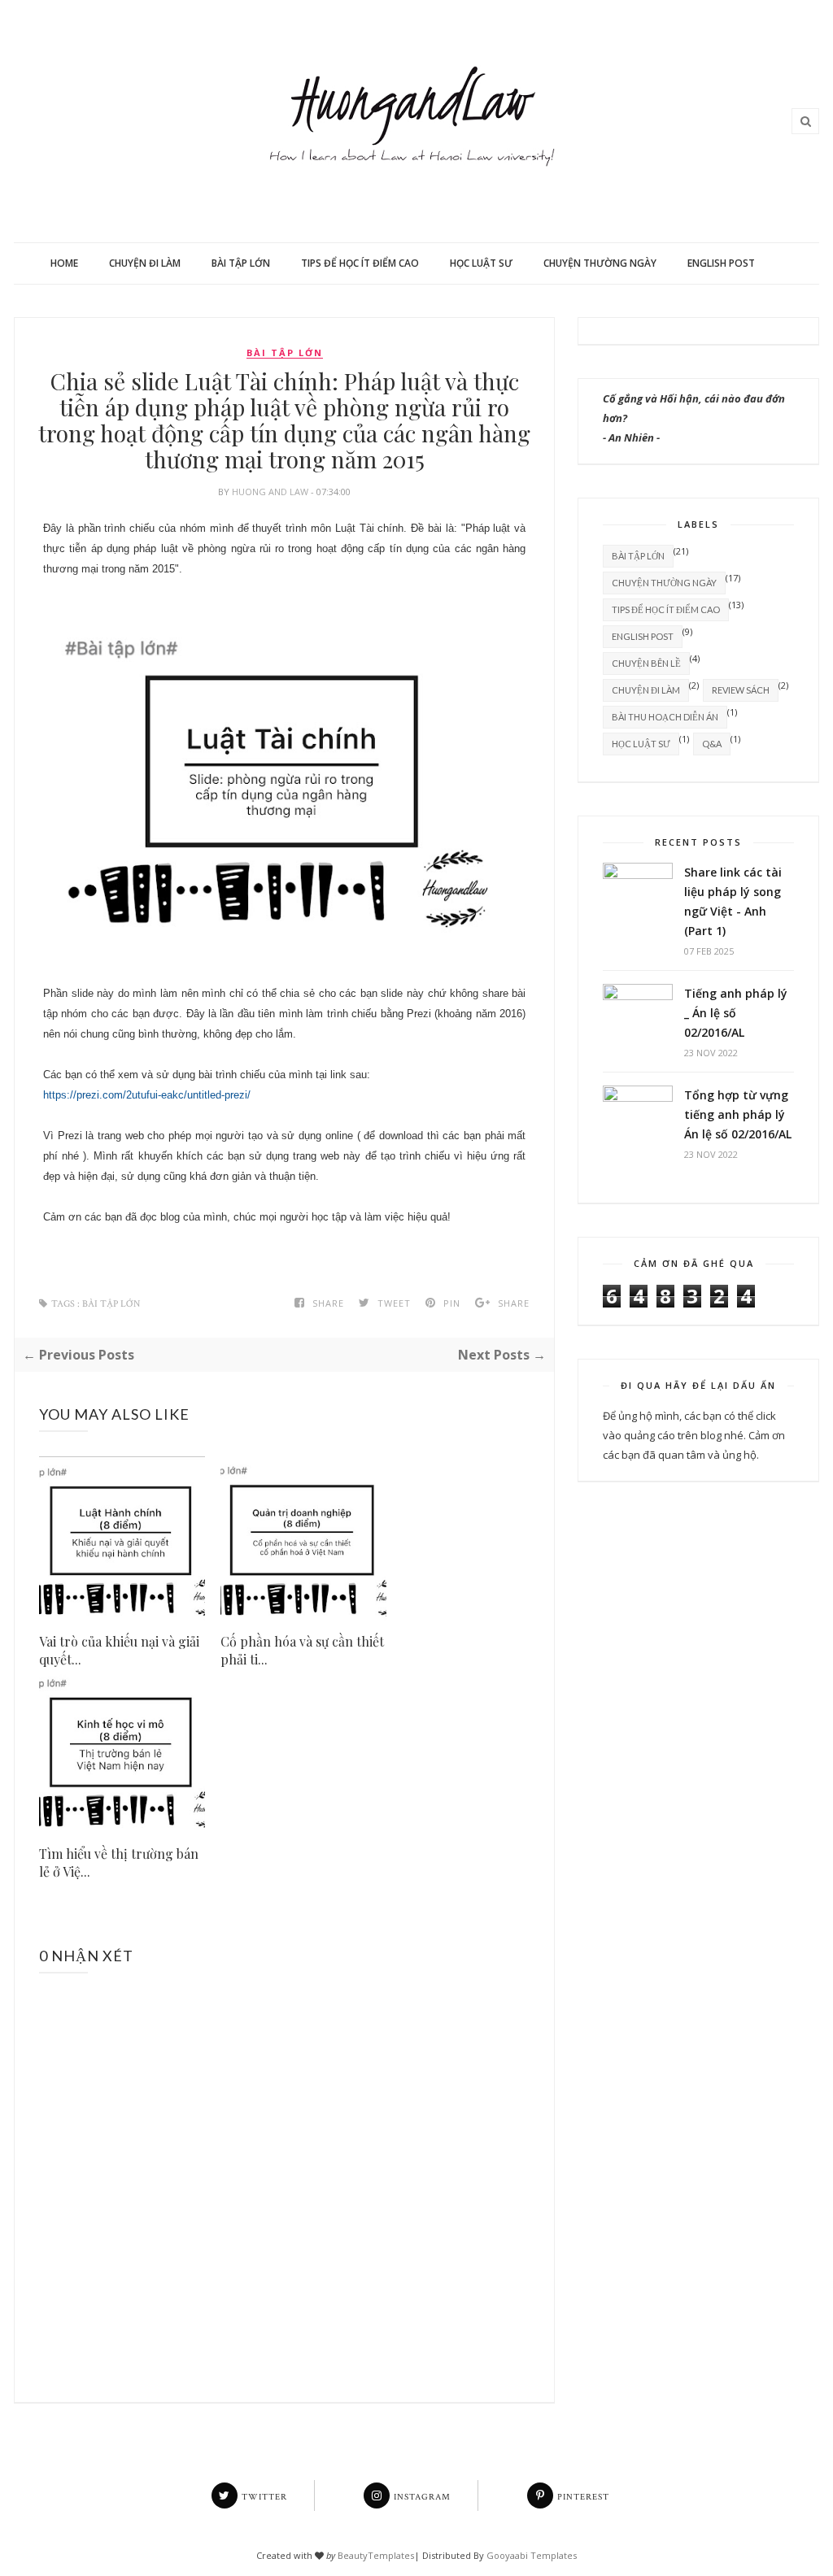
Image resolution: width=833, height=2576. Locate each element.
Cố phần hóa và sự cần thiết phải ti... (302, 1650)
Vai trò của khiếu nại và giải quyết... (119, 1650)
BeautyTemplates (376, 2555)
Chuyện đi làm (145, 263)
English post (721, 263)
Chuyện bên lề (646, 663)
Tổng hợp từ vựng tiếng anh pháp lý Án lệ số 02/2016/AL (738, 1114)
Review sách (741, 690)
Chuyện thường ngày (600, 263)
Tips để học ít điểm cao (360, 263)
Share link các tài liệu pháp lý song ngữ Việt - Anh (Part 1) (733, 901)
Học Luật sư (481, 263)
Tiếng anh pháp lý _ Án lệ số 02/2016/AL (736, 1013)
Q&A (712, 744)
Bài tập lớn (241, 263)
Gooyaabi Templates (532, 2555)
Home (64, 263)
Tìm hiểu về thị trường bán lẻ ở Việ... (119, 1862)
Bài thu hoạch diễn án (665, 717)
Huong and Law (271, 492)
